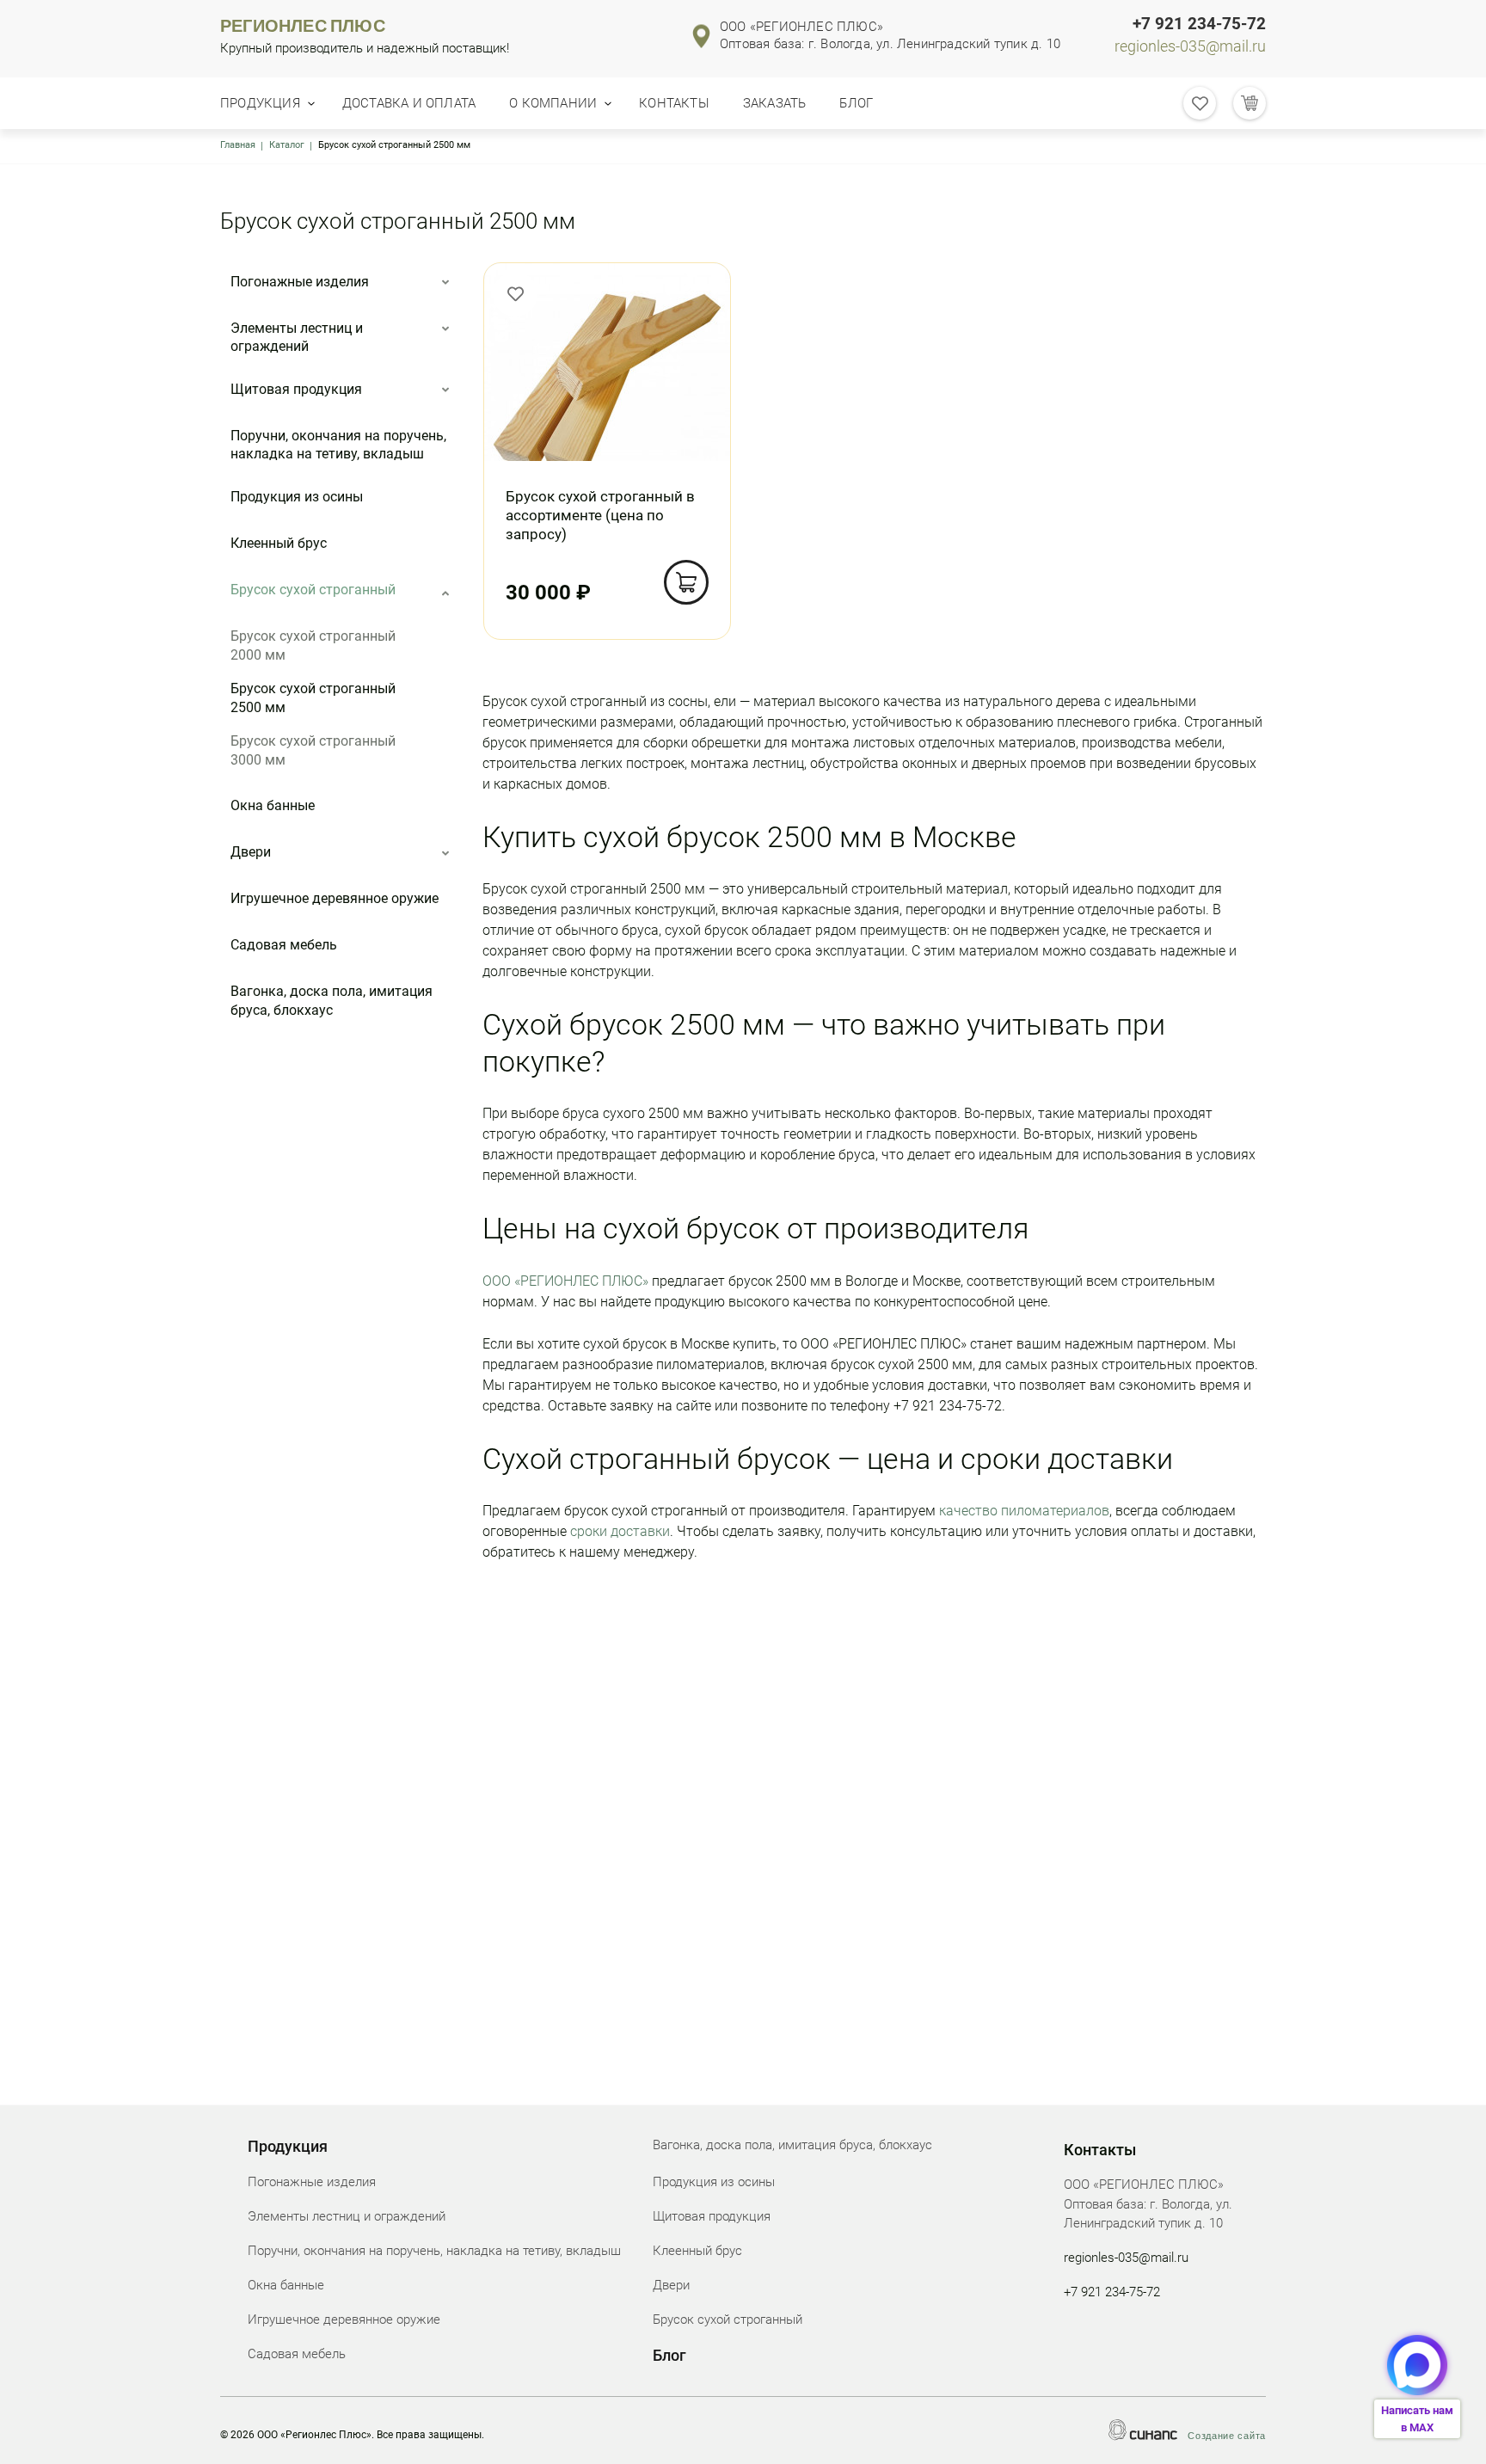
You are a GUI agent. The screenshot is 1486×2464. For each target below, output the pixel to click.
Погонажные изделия (300, 282)
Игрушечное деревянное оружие (335, 898)
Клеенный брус (279, 543)
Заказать (775, 103)
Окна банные (273, 805)
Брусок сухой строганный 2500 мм (313, 698)
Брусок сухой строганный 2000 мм (313, 645)
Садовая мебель (284, 945)
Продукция (260, 103)
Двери (251, 852)
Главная (238, 145)
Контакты (674, 103)
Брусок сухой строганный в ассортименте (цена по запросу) (600, 515)
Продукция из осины (297, 497)
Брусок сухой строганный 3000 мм (313, 750)
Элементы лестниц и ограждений (297, 338)
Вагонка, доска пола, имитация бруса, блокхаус (332, 1001)
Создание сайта (1227, 2436)
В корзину (686, 582)
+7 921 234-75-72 (1199, 24)
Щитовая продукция (296, 389)
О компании (553, 103)
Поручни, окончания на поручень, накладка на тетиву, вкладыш (338, 445)
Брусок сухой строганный (313, 590)
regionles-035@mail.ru (1190, 46)
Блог (856, 103)
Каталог (287, 145)
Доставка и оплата (409, 103)
